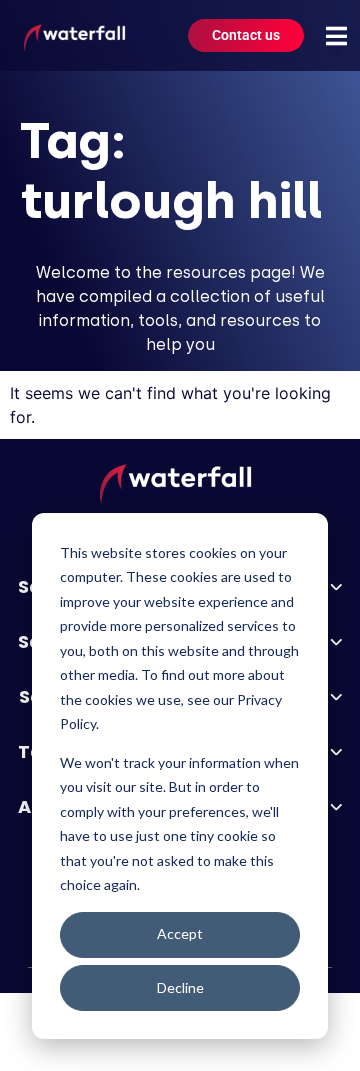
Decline (180, 987)
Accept (180, 933)
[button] (336, 36)
